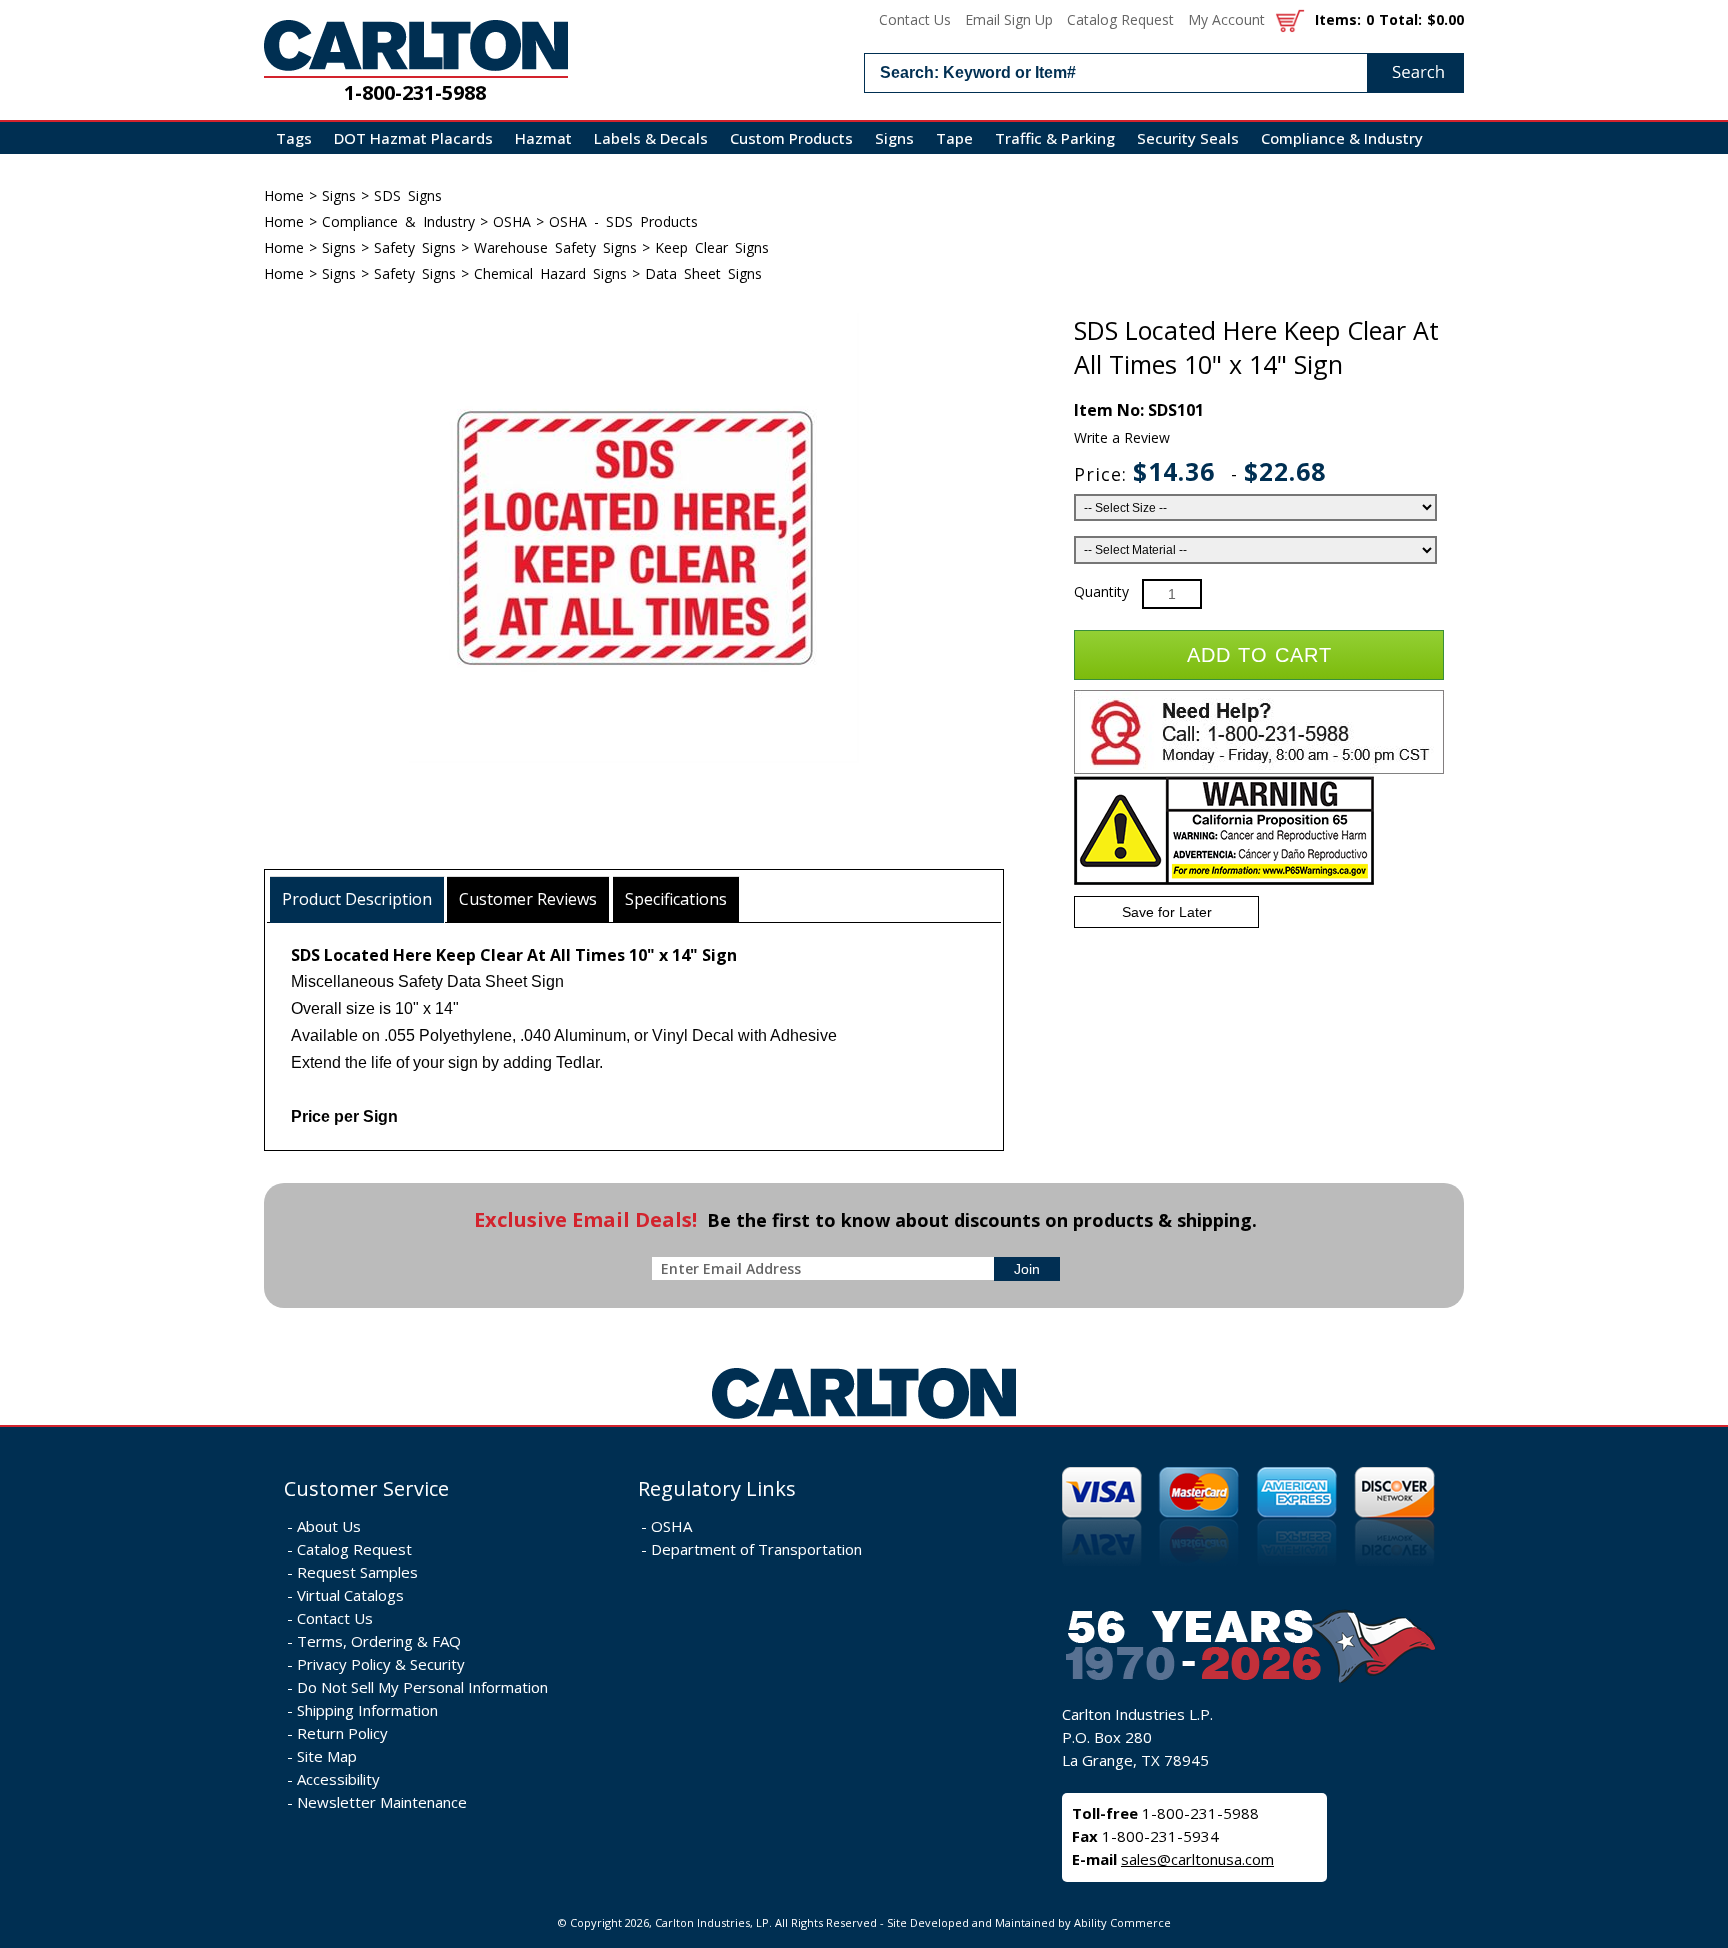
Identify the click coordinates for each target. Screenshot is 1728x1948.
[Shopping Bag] (1290, 19)
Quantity (1101, 591)
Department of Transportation (756, 1549)
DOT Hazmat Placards (413, 138)
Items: (1338, 19)
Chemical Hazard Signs (550, 273)
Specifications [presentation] (676, 899)
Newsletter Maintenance (382, 1802)
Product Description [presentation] (357, 899)
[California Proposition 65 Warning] (1224, 880)
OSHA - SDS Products (623, 221)
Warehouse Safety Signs (555, 247)
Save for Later (1167, 912)
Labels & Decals (651, 138)
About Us (329, 1526)
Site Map (327, 1756)
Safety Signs (415, 247)
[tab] (357, 899)
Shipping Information (367, 1710)
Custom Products (791, 138)
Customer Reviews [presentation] (528, 899)
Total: (1400, 19)
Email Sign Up (1009, 19)
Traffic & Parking (1055, 138)
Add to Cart (1259, 655)
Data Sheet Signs (703, 273)
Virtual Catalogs (350, 1595)
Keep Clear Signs (712, 247)
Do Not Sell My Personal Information (422, 1687)
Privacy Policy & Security (381, 1664)
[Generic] (864, 1419)
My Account (1226, 19)
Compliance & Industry (1342, 138)
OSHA (512, 221)
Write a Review (1122, 437)
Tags (294, 138)
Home (284, 195)
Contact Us (915, 19)
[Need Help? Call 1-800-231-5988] (1259, 769)
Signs (894, 138)
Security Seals (1188, 138)
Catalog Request (1120, 19)
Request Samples (357, 1572)
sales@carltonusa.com (1197, 1859)
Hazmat (543, 138)
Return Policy (342, 1733)
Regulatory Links (717, 1488)
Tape (954, 138)
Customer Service (366, 1488)
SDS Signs (408, 195)
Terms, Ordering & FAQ (379, 1641)
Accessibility (338, 1779)
